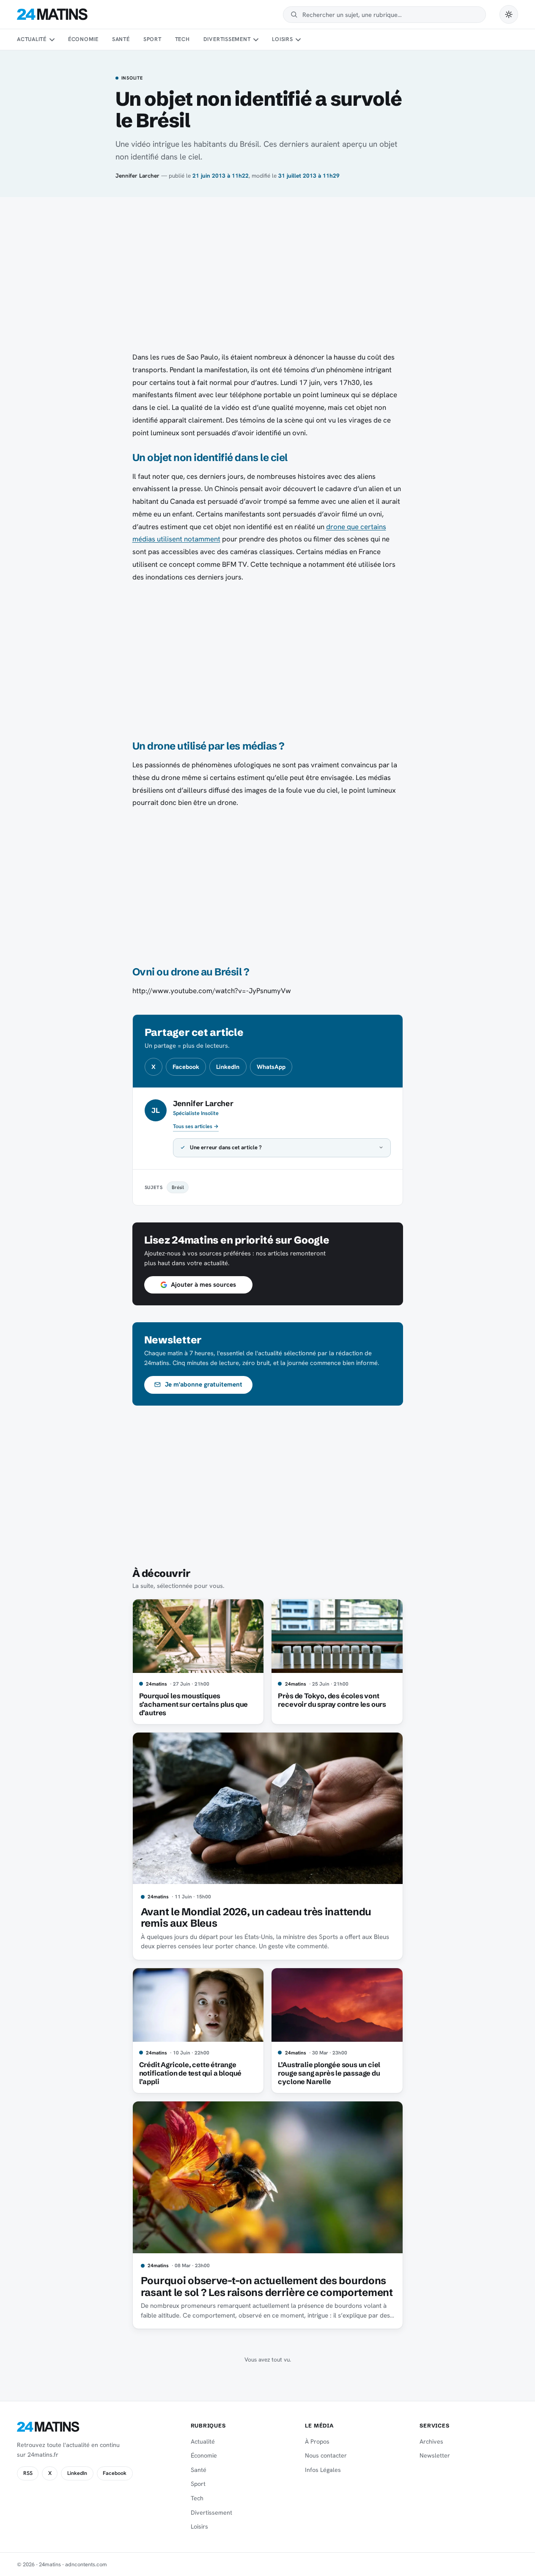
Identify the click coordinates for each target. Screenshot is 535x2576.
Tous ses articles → (196, 1126)
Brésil (178, 1187)
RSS (28, 2473)
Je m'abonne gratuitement (204, 1384)
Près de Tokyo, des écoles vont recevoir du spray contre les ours (332, 1700)
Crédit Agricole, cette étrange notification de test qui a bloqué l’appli (191, 2073)
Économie (83, 39)
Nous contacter (326, 2455)
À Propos (317, 2441)
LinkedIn (228, 1067)
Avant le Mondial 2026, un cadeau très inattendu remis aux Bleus (256, 1918)
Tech (182, 39)
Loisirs (282, 39)
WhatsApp (271, 1067)
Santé (121, 39)
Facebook (186, 1067)
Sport (152, 39)
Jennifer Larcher (137, 176)
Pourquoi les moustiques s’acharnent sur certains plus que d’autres (194, 1704)
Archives (431, 2441)
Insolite (132, 78)
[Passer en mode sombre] (509, 14)
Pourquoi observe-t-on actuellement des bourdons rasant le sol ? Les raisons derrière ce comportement (267, 2286)
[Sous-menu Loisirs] (298, 40)
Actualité (32, 39)
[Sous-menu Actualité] (52, 40)
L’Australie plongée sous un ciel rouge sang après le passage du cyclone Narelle (329, 2073)
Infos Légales (323, 2470)
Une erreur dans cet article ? (226, 1147)
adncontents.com (86, 2564)
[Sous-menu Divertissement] (256, 40)
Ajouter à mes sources (203, 1285)
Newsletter (435, 2455)
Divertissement (227, 39)
